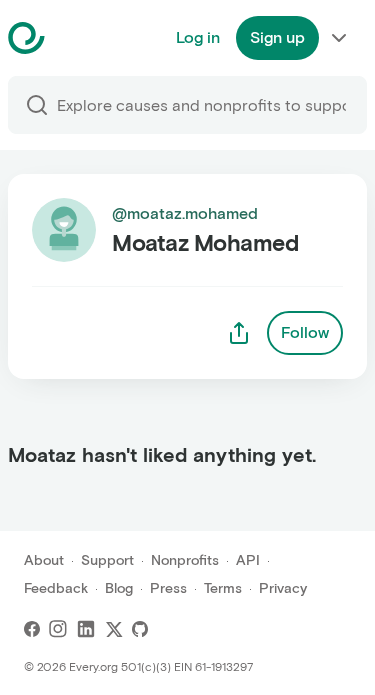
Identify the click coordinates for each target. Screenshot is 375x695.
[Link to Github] (140, 629)
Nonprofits (185, 560)
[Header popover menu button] (339, 38)
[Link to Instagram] (58, 629)
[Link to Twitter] (114, 629)
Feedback (56, 588)
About (44, 560)
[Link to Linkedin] (86, 629)
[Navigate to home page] (76, 38)
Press (168, 588)
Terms (223, 588)
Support (107, 560)
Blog (119, 588)
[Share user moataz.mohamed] (239, 333)
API (248, 560)
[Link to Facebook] (32, 629)
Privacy (283, 588)
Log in (198, 37)
